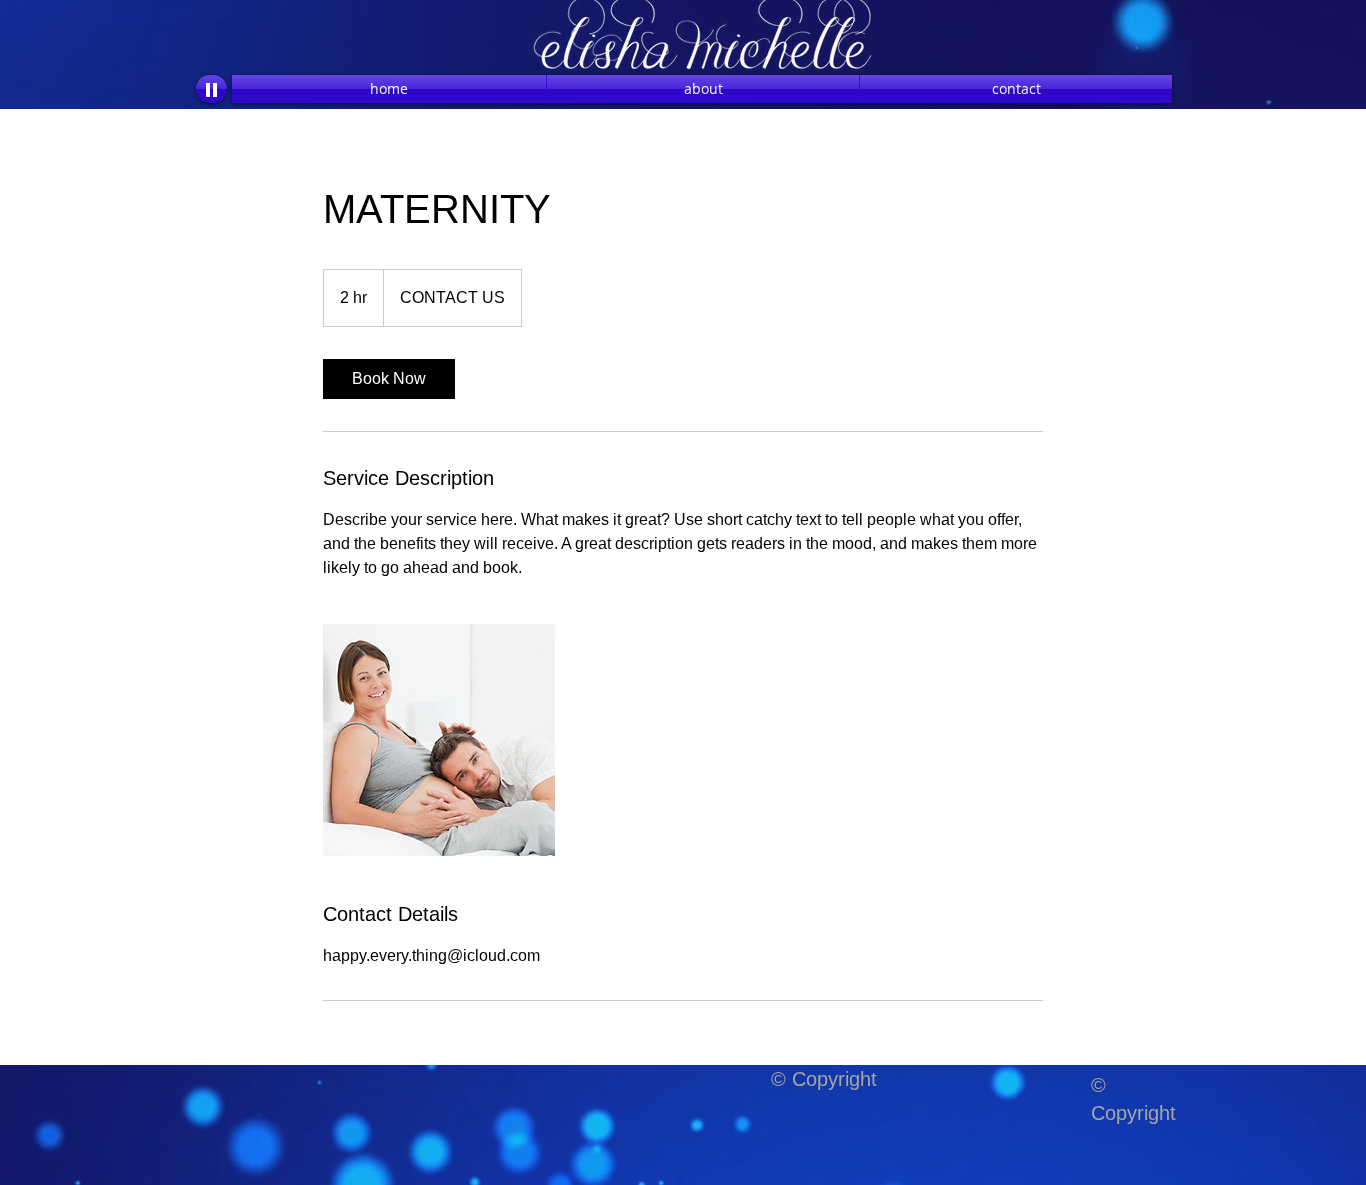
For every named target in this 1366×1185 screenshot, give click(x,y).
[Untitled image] (439, 740)
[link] (389, 379)
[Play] (211, 89)
